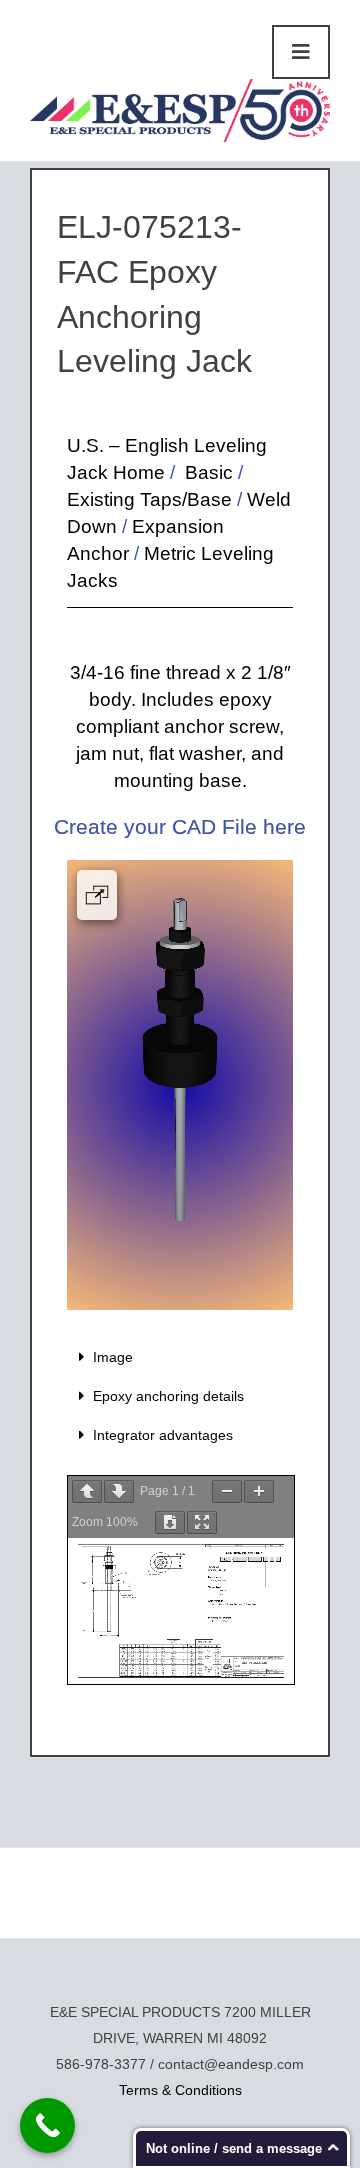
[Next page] (119, 1491)
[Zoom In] (259, 1491)
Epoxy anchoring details (168, 1396)
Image (113, 1357)
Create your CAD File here (180, 827)
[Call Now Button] (47, 2125)
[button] (180, 1357)
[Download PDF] (170, 1522)
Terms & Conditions (180, 2090)
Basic (206, 472)
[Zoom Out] (227, 1491)
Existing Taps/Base (149, 499)
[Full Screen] (202, 1522)
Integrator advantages (163, 1435)
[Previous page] (87, 1491)
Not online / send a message (234, 2148)
